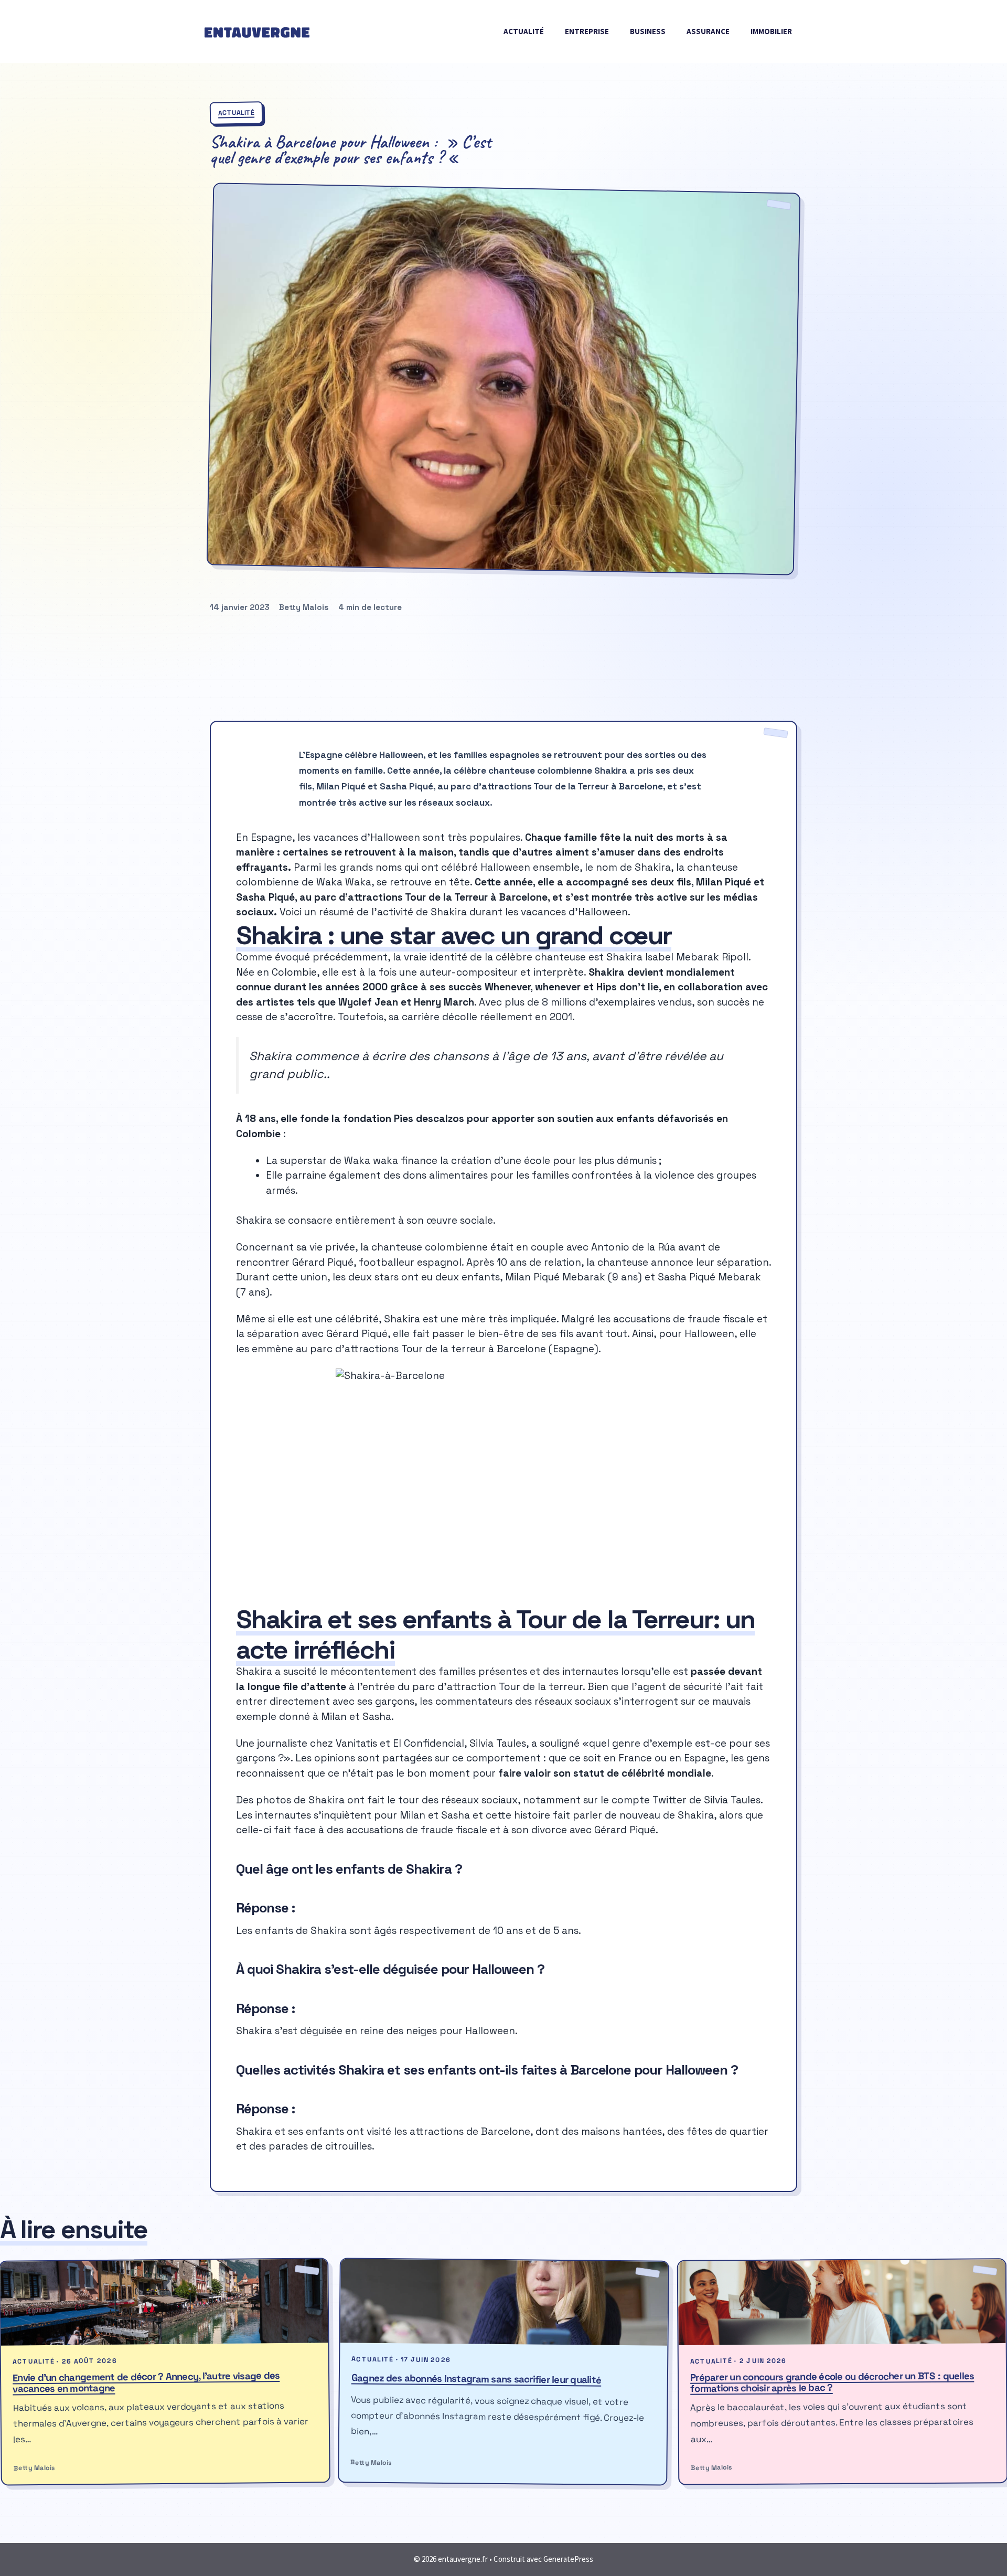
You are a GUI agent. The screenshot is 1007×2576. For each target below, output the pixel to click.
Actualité (524, 31)
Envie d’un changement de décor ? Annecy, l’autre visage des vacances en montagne (146, 2382)
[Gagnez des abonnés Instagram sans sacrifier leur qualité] (504, 2302)
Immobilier (771, 31)
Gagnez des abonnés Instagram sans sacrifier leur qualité (476, 2379)
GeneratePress (568, 2559)
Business (648, 31)
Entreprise (587, 31)
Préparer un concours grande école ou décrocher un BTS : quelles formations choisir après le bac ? (832, 2382)
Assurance (708, 31)
